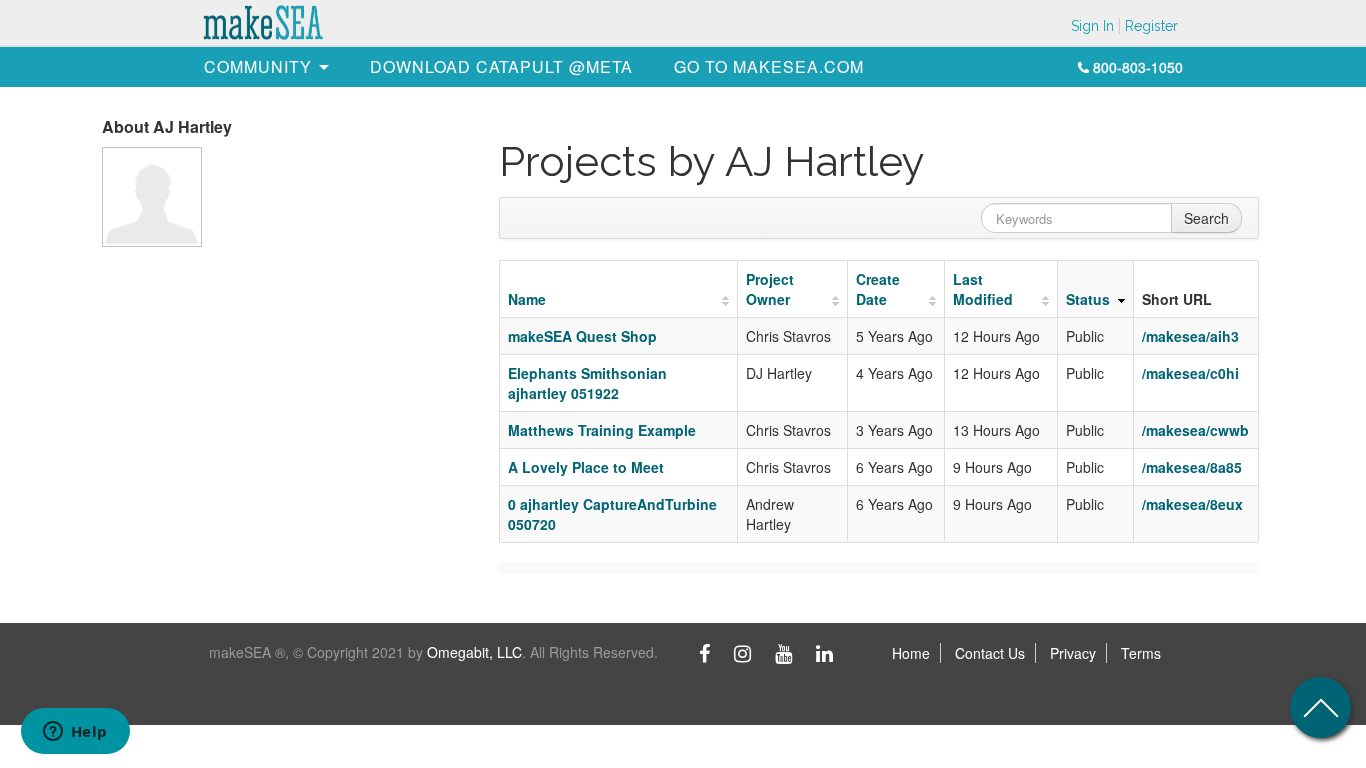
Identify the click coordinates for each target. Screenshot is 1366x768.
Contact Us (990, 653)
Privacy (1073, 653)
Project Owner (770, 289)
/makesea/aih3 (1190, 336)
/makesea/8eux (1192, 504)
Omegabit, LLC (474, 652)
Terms (1141, 653)
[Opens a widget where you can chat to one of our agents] (75, 733)
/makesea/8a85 (1192, 467)
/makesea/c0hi (1190, 373)
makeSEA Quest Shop (582, 336)
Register (1151, 26)
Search (1206, 218)
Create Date (878, 289)
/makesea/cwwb (1195, 430)
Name (527, 299)
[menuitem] (258, 66)
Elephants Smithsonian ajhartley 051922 (587, 383)
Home (911, 653)
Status (1088, 299)
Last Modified (983, 289)
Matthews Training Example (602, 430)
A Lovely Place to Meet (586, 467)
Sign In (1092, 26)
